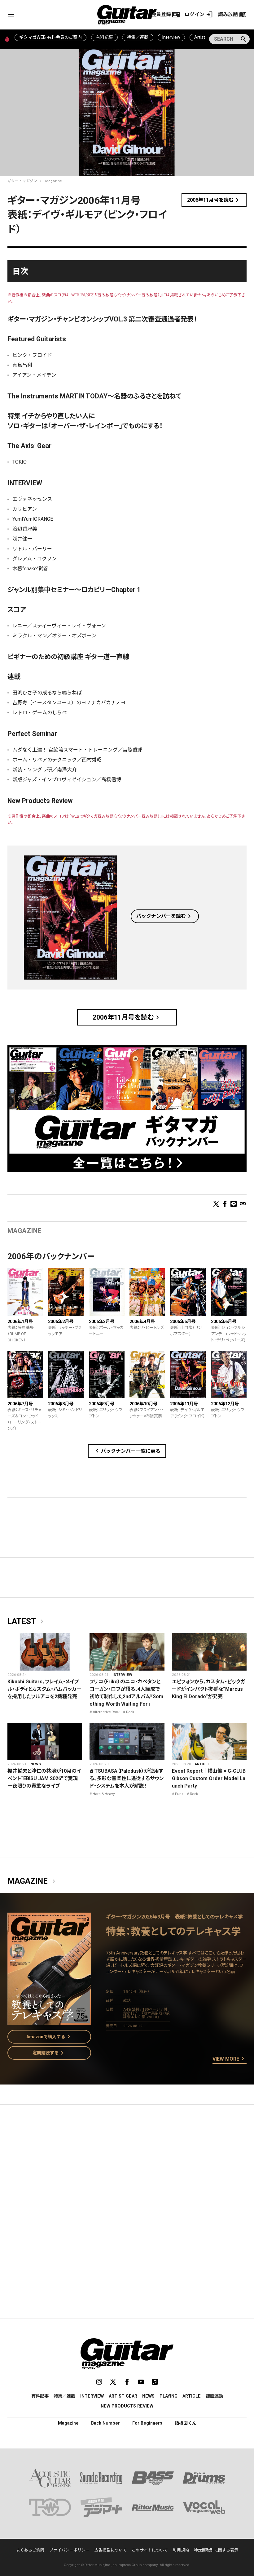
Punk (179, 1794)
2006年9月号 (102, 1404)
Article (202, 1764)
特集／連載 (138, 37)
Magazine (53, 181)
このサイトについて (150, 2550)
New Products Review (127, 2406)
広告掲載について (111, 2550)
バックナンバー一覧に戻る (127, 1451)
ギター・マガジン (22, 181)
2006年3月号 (102, 1322)
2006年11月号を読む (214, 200)
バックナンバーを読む (165, 916)
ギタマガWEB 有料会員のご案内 (50, 37)
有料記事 (104, 37)
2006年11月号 (184, 1404)
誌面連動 (214, 2396)
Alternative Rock (106, 1712)
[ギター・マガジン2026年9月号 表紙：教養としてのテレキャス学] (49, 2021)
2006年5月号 (183, 1322)
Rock (130, 1712)
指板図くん (186, 2423)
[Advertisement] (127, 2168)
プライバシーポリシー (69, 2550)
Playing (169, 2396)
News (36, 1764)
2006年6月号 (224, 1322)
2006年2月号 (61, 1322)
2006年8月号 (61, 1404)
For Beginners (147, 2423)
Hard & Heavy (104, 1794)
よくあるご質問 (30, 2550)
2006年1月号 (20, 1322)
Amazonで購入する (49, 2037)
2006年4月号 (142, 1322)
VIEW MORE (230, 2059)
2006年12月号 (225, 1404)
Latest (27, 1622)
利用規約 (181, 2550)
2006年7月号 (20, 1404)
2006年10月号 (143, 1404)
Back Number (105, 2423)
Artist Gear (123, 2396)
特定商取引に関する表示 (216, 2550)
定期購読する (49, 2053)
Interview (171, 37)
